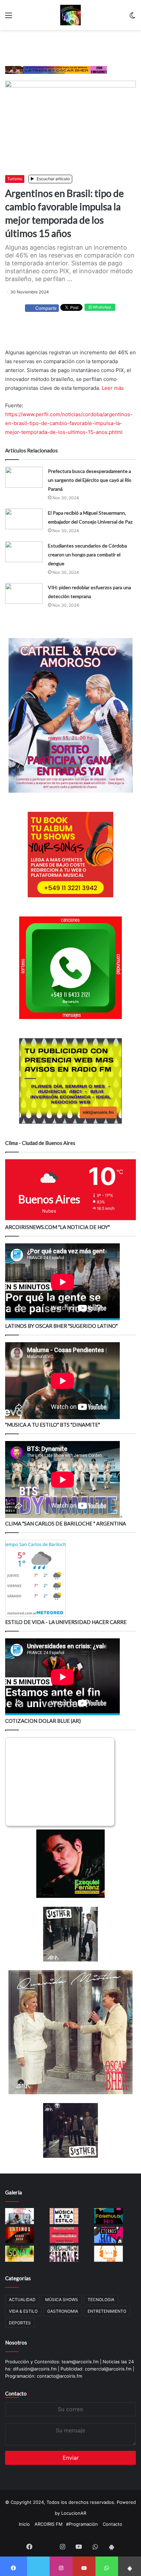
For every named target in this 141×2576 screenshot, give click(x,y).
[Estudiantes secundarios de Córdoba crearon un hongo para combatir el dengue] (24, 552)
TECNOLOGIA (101, 2300)
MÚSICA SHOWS (62, 2300)
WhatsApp (101, 307)
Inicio (24, 2524)
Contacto (16, 2393)
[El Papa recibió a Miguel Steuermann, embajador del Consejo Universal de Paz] (24, 519)
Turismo (15, 179)
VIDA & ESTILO (23, 2311)
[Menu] (9, 18)
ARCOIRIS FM (49, 2524)
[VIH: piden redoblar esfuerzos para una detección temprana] (24, 593)
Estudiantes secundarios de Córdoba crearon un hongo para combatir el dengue (87, 554)
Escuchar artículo (53, 179)
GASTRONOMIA (63, 2311)
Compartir (46, 308)
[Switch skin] (132, 18)
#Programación (82, 2524)
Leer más (113, 388)
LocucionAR (74, 2513)
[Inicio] (70, 15)
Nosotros (16, 2342)
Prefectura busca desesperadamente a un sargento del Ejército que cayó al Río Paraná (90, 480)
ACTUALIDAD (22, 2300)
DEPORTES (20, 2323)
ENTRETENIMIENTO (107, 2311)
